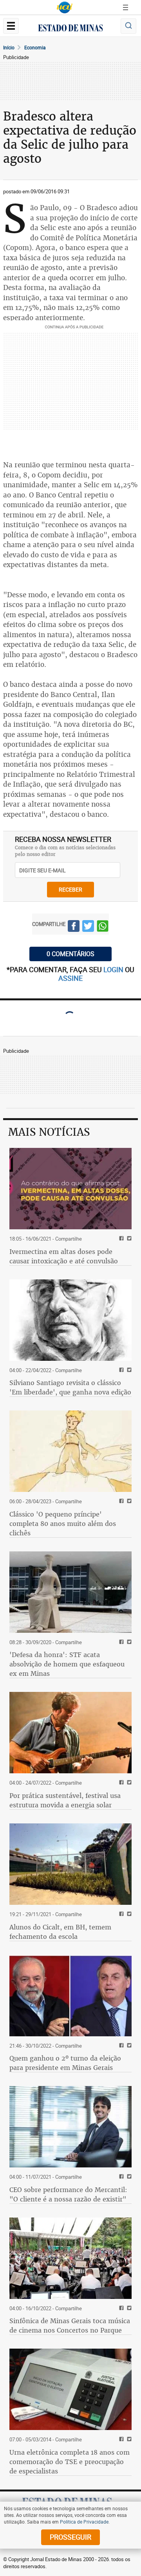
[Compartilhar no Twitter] (88, 927)
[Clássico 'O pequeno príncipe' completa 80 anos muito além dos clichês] (70, 1451)
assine (70, 978)
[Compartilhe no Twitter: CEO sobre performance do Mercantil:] (128, 2177)
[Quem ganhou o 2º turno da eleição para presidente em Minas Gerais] (70, 1996)
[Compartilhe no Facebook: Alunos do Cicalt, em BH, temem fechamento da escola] (120, 1914)
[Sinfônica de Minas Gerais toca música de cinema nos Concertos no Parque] (70, 2258)
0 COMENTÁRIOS (70, 954)
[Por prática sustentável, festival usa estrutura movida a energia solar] (70, 1733)
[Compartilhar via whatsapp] (103, 927)
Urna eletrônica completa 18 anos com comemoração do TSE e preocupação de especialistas (70, 2462)
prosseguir (70, 2537)
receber (70, 889)
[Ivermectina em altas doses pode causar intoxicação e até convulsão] (70, 1189)
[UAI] (65, 7)
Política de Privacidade (84, 2522)
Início (9, 47)
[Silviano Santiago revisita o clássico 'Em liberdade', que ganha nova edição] (70, 1320)
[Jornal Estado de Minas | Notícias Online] (70, 29)
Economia (35, 47)
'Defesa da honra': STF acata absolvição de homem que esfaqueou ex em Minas (67, 1664)
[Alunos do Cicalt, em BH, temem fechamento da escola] (70, 1864)
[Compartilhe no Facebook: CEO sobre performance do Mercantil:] (120, 2177)
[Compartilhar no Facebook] (74, 927)
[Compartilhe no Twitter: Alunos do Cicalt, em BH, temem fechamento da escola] (128, 1914)
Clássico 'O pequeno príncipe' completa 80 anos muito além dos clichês (63, 1524)
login (114, 969)
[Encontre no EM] (128, 26)
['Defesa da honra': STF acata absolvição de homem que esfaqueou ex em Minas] (70, 1592)
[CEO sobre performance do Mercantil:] (70, 2127)
